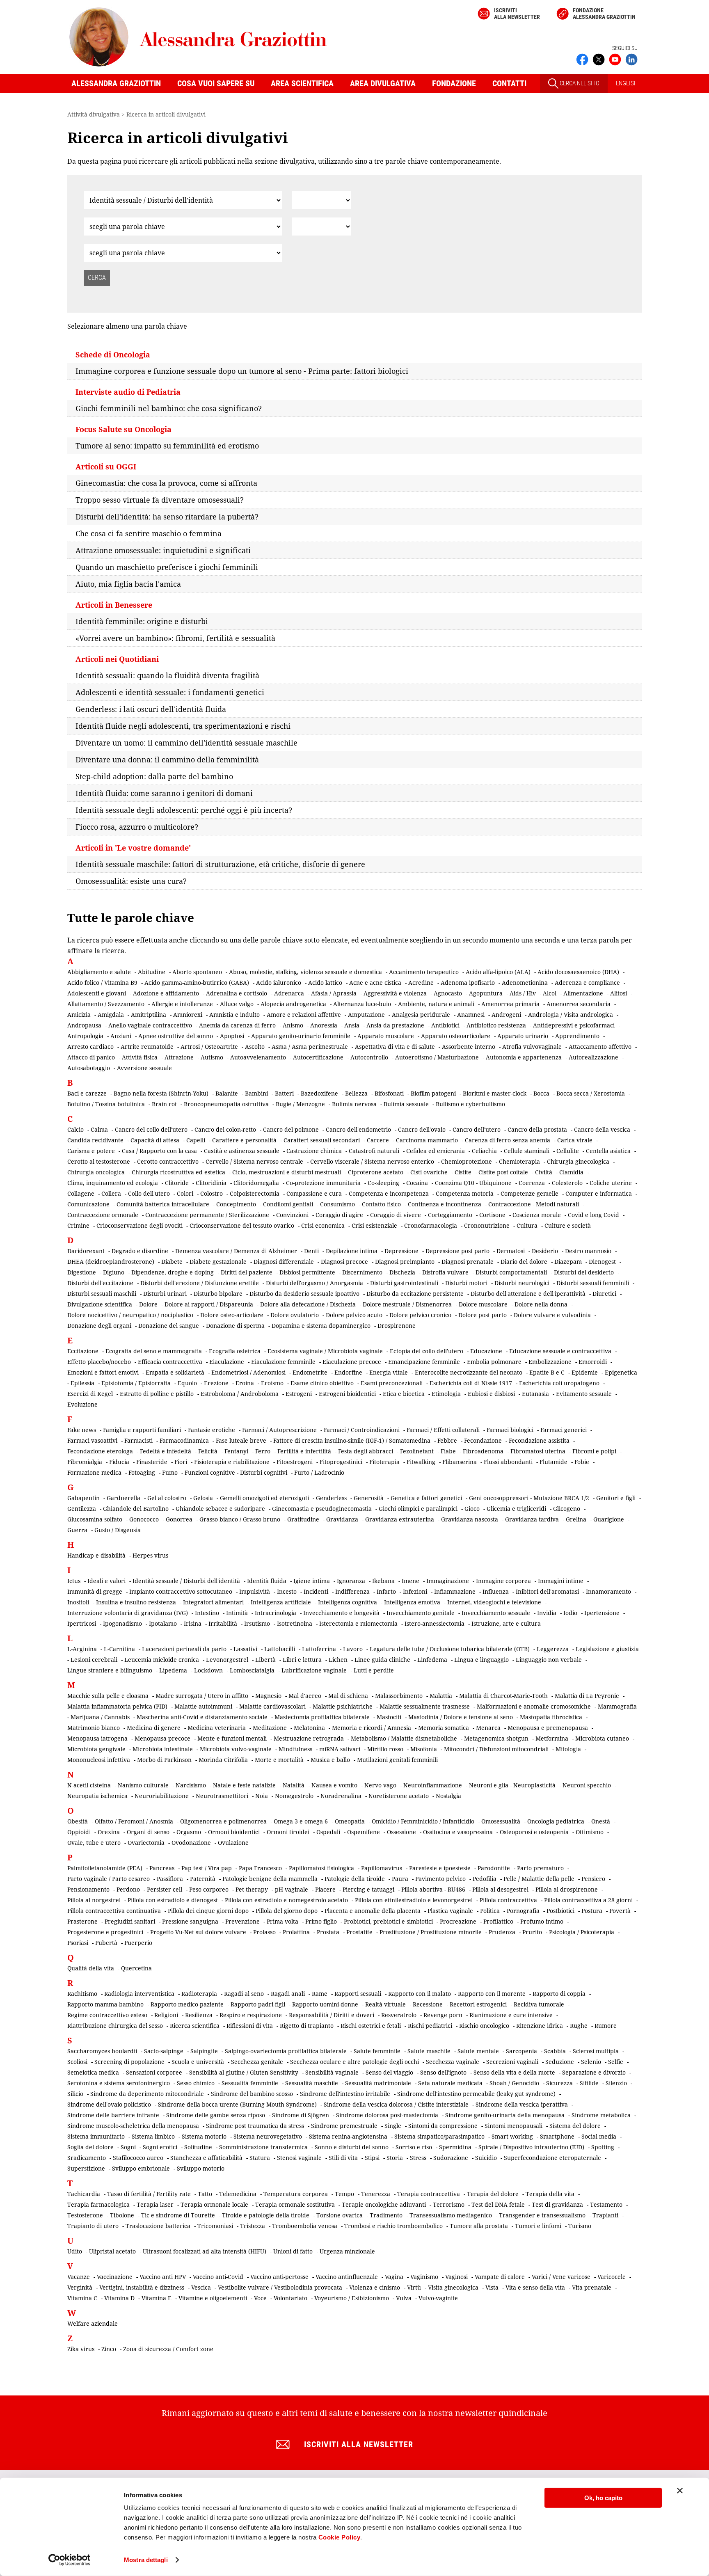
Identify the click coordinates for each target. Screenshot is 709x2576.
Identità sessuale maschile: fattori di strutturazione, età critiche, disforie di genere (220, 864)
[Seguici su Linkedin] (631, 59)
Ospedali (328, 1832)
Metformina (552, 1738)
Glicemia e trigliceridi (516, 1509)
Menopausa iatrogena (97, 1738)
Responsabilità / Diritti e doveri (332, 2015)
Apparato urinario (523, 1036)
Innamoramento (608, 1591)
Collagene (81, 1193)
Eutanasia (535, 1394)
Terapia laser (155, 2204)
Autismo (212, 1057)
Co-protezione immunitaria (323, 1183)
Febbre (447, 1440)
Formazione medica (94, 1472)
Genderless (331, 1498)
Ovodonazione (191, 1843)
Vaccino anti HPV (163, 2277)
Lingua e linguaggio (481, 1660)
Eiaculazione (227, 1362)
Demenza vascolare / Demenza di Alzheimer (236, 1251)
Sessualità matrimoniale (378, 2083)
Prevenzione (242, 1921)
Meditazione (270, 1728)
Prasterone (82, 1921)
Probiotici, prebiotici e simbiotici (388, 1921)
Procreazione (458, 1921)
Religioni (166, 2015)
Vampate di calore (500, 2277)
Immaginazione (448, 1581)
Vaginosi (456, 2277)
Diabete (172, 1262)
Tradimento (386, 2215)
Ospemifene (364, 1832)
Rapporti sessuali (358, 1994)
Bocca (541, 1093)
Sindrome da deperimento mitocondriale (147, 2094)
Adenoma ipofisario (468, 983)
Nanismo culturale (143, 1785)
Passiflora (170, 1879)
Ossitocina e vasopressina (458, 1832)
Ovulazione (233, 1843)
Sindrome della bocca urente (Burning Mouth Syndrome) (237, 2104)
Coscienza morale (537, 1215)
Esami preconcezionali (392, 1383)
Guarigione (609, 1519)
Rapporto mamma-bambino (105, 2004)
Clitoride (177, 1183)
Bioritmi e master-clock (495, 1093)
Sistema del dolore (575, 2126)
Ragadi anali (288, 1994)
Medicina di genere (154, 1728)
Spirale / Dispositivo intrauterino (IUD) (531, 2147)
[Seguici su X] (599, 59)
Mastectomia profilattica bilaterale (322, 1717)
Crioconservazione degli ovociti (140, 1225)
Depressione (401, 1251)
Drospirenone (397, 1326)
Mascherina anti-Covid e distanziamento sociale (202, 1717)
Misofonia (424, 1749)
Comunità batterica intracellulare (163, 1204)
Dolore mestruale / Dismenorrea (407, 1304)
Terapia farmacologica (98, 2204)
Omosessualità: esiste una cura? (131, 881)
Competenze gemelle (529, 1193)
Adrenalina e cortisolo (237, 993)
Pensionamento (88, 1889)
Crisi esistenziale (374, 1225)
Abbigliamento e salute (99, 972)
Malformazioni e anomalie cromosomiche (534, 1706)
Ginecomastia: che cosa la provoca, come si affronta (166, 483)
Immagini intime (561, 1581)
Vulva (404, 2298)
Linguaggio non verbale (549, 1660)
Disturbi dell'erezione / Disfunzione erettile (200, 1283)
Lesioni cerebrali (94, 1660)
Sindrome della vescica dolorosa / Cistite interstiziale (396, 2104)
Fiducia (119, 1462)
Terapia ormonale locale (214, 2204)
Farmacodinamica (184, 1440)
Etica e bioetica (404, 1394)
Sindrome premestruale (344, 2126)
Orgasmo (189, 1832)
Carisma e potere (91, 1151)
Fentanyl (236, 1451)
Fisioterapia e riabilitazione (232, 1462)
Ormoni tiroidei (288, 1832)
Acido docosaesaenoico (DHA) (578, 972)
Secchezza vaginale (453, 2062)
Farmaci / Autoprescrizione (279, 1430)
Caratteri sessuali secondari (322, 1140)
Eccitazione (83, 1351)
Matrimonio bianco (94, 1728)
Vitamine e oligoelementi (213, 2298)
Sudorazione (451, 2158)
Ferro (263, 1451)
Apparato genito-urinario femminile (301, 1036)
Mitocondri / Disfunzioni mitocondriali (496, 1749)
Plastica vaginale (450, 1911)
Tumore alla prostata (479, 2226)
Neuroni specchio (587, 1785)
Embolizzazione (550, 1362)
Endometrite (310, 1372)
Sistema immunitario (96, 2136)
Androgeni (506, 1015)
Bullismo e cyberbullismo (470, 1104)
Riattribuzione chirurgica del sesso (115, 2026)
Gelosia (203, 1498)
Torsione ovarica (340, 2215)
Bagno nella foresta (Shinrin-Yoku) (161, 1093)
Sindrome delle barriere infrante (113, 2115)
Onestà (601, 1821)
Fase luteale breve (241, 1440)
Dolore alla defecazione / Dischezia (308, 1304)
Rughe (579, 2026)
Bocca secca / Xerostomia (591, 1093)
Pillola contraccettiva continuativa (114, 1911)
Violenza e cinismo (375, 2287)
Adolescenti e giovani (97, 993)
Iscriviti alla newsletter (517, 14)
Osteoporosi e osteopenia (534, 1832)
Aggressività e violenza (395, 993)
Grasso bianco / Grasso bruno (240, 1519)
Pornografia (523, 1911)
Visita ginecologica (453, 2287)
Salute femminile (377, 2051)
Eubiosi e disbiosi (491, 1394)
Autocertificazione (318, 1057)
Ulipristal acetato (112, 2251)
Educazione (486, 1351)
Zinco (109, 2349)
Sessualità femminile (250, 2083)
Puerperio (138, 1943)
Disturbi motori (466, 1283)
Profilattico (498, 1921)
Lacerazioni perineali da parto (184, 1649)
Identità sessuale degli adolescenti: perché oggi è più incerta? (184, 810)
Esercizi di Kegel (90, 1394)
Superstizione (86, 2168)
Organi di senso (148, 1832)
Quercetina (136, 1968)
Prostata (328, 1932)
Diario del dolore (524, 1262)
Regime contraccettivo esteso (107, 2015)
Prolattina (296, 1932)
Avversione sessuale (144, 1068)
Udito (75, 2251)
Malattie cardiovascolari (272, 1706)
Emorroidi (593, 1362)
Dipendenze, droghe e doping (173, 1272)
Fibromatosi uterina (538, 1451)
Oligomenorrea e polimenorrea (223, 1821)
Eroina (245, 1383)
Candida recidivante (95, 1140)
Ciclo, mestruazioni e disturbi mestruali (287, 1172)
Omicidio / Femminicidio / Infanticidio (423, 1821)
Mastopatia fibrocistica (551, 1717)
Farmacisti (138, 1440)
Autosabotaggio (89, 1068)
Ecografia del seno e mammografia (154, 1351)
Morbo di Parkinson (164, 1760)
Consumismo (337, 1204)
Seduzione (560, 2062)
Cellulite (568, 1151)
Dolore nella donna (541, 1304)
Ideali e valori (106, 1581)
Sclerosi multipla (596, 2051)
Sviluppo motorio (201, 2168)
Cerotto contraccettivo (168, 1161)
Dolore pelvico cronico (420, 1315)
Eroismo (272, 1383)
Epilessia (82, 1383)
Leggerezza (553, 1649)
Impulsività (255, 1591)
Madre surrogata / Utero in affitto (202, 1696)
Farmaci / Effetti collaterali (443, 1430)
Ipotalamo (163, 1623)
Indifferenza (352, 1591)
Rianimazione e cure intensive (511, 2015)
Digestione (82, 1272)
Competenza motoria (465, 1193)
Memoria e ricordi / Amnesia (372, 1728)
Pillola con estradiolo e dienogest (173, 1900)
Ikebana (383, 1581)
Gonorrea (179, 1519)
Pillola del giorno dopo (287, 1911)
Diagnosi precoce (344, 1262)
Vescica (201, 2287)
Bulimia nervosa (354, 1104)
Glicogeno (567, 1509)
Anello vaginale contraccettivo (150, 1025)
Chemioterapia (519, 1161)
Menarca (488, 1728)
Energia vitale (389, 1372)
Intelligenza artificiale (281, 1602)
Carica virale (575, 1140)
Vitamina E (157, 2298)
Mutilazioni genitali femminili (397, 1760)
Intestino (207, 1613)
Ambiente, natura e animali (436, 1004)
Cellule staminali (527, 1151)
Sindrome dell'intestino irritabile (345, 2094)
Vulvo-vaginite (438, 2298)
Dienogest (602, 1262)
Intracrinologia (276, 1613)
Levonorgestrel (227, 1660)
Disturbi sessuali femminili (593, 1283)
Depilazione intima (352, 1251)
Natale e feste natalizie (244, 1785)
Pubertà (106, 1943)
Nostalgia (448, 1796)
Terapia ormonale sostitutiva (295, 2204)
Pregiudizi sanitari (130, 1921)
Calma (99, 1129)
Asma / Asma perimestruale (310, 1047)
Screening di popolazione (129, 2062)
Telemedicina (238, 2194)
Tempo (344, 2194)
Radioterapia (199, 1994)
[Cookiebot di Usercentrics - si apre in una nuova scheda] (70, 2560)
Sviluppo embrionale (141, 2168)
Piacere (325, 1889)
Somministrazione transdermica (263, 2147)
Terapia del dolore (493, 2194)
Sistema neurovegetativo (268, 2136)
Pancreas (162, 1868)
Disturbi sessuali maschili (102, 1294)
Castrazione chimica (314, 1151)
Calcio (75, 1129)
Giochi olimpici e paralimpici (418, 1509)
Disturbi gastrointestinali (404, 1283)
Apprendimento (577, 1036)
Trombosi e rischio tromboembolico (393, 2226)
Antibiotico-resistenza (496, 1025)
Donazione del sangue (169, 1326)
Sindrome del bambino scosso (252, 2094)
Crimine (78, 1225)
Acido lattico (325, 983)
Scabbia (555, 2051)
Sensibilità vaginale (332, 2072)
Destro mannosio (588, 1251)
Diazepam (568, 1262)
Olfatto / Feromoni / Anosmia (134, 1821)
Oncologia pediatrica (556, 1821)
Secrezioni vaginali (512, 2062)
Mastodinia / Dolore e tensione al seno (461, 1717)
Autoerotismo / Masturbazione (437, 1057)
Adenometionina (525, 983)
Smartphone (557, 2136)
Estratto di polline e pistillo (157, 1394)
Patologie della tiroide (355, 1879)
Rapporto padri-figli (258, 2004)
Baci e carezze (87, 1093)
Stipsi (372, 2158)
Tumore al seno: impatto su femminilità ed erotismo (167, 446)
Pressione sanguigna (190, 1921)
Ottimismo (590, 1832)
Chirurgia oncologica (96, 1172)
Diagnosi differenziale (284, 1262)
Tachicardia (84, 2194)
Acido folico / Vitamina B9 (102, 983)
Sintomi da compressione (443, 2126)
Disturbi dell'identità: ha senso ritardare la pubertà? (167, 517)
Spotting (603, 2147)
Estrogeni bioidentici (347, 1394)
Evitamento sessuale (584, 1394)
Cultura (527, 1225)
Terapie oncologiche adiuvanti (384, 2204)
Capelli (196, 1140)
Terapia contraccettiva (429, 2194)
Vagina (394, 2277)
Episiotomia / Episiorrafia (136, 1383)
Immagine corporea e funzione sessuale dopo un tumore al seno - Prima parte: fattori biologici (242, 371)
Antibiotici (445, 1025)
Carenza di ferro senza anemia (508, 1140)
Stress (418, 2158)
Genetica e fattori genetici (426, 1498)
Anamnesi (471, 1015)
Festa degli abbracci (366, 1451)
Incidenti (316, 1591)
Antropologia (85, 1036)
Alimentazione (583, 993)
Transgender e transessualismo (542, 2215)
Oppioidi (79, 1832)
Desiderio (545, 1251)
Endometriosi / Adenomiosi (248, 1372)
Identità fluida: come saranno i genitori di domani (164, 793)
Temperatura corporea (296, 2194)
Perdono (128, 1889)
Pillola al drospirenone (567, 1889)
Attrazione (179, 1057)
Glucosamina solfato (95, 1519)
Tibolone (122, 2215)
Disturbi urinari (165, 1294)
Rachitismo (82, 1994)
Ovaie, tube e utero (94, 1843)
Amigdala (111, 1015)
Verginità (80, 2287)
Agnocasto (448, 993)
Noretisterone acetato (399, 1796)
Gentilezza (82, 1509)
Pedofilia (485, 1879)
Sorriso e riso (414, 2147)
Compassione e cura (314, 1193)
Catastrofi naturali (374, 1151)
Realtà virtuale (385, 2004)
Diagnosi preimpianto (405, 1262)
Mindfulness (295, 1749)
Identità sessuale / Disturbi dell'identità (186, 1581)
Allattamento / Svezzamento (106, 1004)
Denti (311, 1251)
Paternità (203, 1879)
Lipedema (173, 1670)
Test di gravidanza (557, 2204)
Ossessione (401, 1832)
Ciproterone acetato (376, 1172)
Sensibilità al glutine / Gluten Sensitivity (244, 2072)
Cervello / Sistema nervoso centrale (254, 1161)
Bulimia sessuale (406, 1104)
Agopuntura (486, 993)
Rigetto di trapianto (307, 2026)
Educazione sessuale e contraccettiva (560, 1351)
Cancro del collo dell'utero (151, 1129)
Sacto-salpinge (164, 2051)
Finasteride (152, 1462)
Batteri (284, 1093)
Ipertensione (602, 1613)
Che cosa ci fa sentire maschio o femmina (149, 533)
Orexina (109, 1832)
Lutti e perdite (374, 1670)
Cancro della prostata (537, 1129)
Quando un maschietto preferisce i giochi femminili (167, 567)
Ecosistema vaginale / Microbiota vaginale (325, 1351)
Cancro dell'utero (477, 1129)
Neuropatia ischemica (97, 1796)
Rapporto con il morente (492, 1994)
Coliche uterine (611, 1183)
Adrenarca (289, 993)
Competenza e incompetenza (389, 1193)
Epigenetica (621, 1372)
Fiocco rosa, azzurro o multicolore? (137, 827)
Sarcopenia (521, 2051)
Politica (490, 1911)
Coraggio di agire (339, 1215)
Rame (320, 1994)
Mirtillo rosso (385, 1749)
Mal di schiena (348, 1696)
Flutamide (553, 1462)
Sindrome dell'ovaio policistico (109, 2104)
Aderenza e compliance (587, 983)
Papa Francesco (260, 1868)
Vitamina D (119, 2298)
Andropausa (84, 1025)
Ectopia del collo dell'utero (427, 1351)
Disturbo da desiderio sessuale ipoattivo (304, 1294)
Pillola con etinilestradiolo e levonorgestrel (414, 1900)
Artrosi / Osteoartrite (209, 1047)
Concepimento (236, 1204)
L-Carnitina (119, 1649)
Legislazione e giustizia (607, 1649)
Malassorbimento (399, 1696)
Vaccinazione (115, 2277)
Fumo (170, 1472)
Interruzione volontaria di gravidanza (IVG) (128, 1613)
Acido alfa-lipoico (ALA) (498, 972)
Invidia (547, 1613)
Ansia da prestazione (395, 1025)
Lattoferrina (319, 1649)
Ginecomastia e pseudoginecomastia (322, 1509)
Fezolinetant (417, 1451)
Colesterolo (567, 1183)
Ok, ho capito (603, 2498)
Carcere (378, 1140)
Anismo (293, 1025)
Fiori (181, 1462)
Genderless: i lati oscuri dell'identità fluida (151, 709)
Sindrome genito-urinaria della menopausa (505, 2115)
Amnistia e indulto (234, 1015)
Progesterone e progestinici (105, 1932)
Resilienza (199, 2015)
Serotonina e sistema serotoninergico (119, 2083)
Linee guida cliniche (382, 1660)
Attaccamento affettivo (600, 1047)
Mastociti (389, 1717)
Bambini (256, 1093)
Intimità (237, 1613)
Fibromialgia (85, 1462)
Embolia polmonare (494, 1362)
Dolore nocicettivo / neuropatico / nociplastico (130, 1315)
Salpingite (204, 2051)
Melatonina (309, 1728)
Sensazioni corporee (154, 2072)
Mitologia (568, 1749)
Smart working (512, 2136)
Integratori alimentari (213, 1602)
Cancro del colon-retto (225, 1129)
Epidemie (585, 1372)
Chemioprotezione (467, 1161)
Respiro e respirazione (251, 2015)
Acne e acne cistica (375, 983)
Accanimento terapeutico (424, 972)
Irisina (193, 1623)
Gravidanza (342, 1519)
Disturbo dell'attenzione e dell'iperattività (528, 1294)
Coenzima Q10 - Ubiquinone (473, 1183)
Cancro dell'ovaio (422, 1129)
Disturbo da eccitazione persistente (415, 1294)
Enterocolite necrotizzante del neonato (469, 1372)
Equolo (187, 1383)
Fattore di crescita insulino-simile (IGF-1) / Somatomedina (352, 1440)
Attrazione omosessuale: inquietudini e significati (163, 550)
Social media (599, 2136)
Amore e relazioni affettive (304, 1015)
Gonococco (144, 1519)
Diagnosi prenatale (468, 1262)
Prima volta (282, 1921)
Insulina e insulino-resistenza (136, 1602)
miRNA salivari (340, 1749)
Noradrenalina (341, 1796)
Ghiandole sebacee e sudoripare (220, 1509)
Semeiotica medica (93, 2072)
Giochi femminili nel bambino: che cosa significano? (169, 408)
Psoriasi (78, 1943)
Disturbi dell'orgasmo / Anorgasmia (314, 1283)
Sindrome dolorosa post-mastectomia (387, 2115)
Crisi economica (323, 1225)
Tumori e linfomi (538, 2226)
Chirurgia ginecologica (578, 1161)
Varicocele (612, 2277)
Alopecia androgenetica (293, 1004)
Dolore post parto (483, 1315)
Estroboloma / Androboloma (240, 1394)
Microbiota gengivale (96, 1749)
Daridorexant (86, 1251)
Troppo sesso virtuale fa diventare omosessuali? (160, 500)
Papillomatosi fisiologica (321, 1868)
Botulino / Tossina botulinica (106, 1104)
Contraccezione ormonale (103, 1215)
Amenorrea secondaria (579, 1004)
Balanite (227, 1093)
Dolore (148, 1304)
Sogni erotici (160, 2147)
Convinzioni (292, 1215)
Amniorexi (188, 1015)
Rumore (606, 2026)
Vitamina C (82, 2298)
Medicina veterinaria (217, 1728)
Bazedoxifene (319, 1093)
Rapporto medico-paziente (187, 2004)
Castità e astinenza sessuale (242, 1151)
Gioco (472, 1509)
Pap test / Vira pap (207, 1868)
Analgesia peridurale (421, 1015)
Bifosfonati (389, 1093)
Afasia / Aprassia (334, 993)
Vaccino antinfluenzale (347, 2277)
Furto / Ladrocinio (319, 1472)
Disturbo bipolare (218, 1294)
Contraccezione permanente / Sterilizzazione (207, 1215)
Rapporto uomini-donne (325, 2004)
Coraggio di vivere (396, 1215)
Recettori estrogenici (478, 2004)
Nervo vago (380, 1785)
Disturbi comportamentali (511, 1272)
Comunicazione (88, 1204)
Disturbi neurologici (522, 1283)
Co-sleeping (383, 1183)
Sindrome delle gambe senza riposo (216, 2115)
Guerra (77, 1530)
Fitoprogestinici (341, 1462)
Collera (111, 1193)
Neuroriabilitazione (162, 1796)
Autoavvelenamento (258, 1057)
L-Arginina (82, 1649)
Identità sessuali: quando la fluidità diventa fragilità (167, 675)
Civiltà (544, 1172)
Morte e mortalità (279, 1760)
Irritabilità (223, 1623)
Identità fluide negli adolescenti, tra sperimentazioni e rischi (183, 726)
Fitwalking (421, 1462)
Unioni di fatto (293, 2251)
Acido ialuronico (279, 983)
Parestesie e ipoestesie (440, 1868)
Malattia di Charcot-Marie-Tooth (503, 1696)
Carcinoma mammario (427, 1140)
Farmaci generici (564, 1430)
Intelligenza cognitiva (348, 1602)
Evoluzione (82, 1404)
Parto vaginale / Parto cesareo (109, 1879)
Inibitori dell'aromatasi (547, 1591)
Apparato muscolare (386, 1036)
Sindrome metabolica (601, 2115)
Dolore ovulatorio (295, 1315)
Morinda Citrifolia (223, 1760)
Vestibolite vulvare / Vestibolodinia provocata (280, 2287)
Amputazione (366, 1015)
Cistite (463, 1172)
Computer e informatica (599, 1193)
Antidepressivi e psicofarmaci (574, 1025)
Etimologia (446, 1394)
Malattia (441, 1696)
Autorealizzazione (594, 1057)
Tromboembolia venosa (305, 2226)
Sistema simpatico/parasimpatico (439, 2136)
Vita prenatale (592, 2287)
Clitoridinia (211, 1183)
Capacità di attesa (155, 1140)
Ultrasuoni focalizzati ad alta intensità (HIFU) (205, 2251)
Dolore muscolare (483, 1304)
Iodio (570, 1613)
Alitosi (619, 993)
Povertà (620, 1911)
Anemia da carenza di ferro (237, 1025)
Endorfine (348, 1372)
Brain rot (164, 1104)
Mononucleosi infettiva (99, 1760)
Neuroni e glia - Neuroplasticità (512, 1785)
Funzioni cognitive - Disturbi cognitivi (236, 1472)
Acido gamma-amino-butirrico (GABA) (197, 983)
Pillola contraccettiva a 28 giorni (588, 1900)
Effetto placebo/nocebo (99, 1362)
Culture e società (568, 1225)
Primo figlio (321, 1921)
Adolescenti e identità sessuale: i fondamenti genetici (170, 692)
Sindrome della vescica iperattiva (522, 2104)
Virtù (414, 2287)
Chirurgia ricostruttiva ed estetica (178, 1172)
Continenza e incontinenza (445, 1204)
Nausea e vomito (334, 1785)
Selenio (591, 2062)
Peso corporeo (209, 1889)
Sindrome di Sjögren (301, 2115)
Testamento (606, 2204)
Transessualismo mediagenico (451, 2215)
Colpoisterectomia (255, 1193)
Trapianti (605, 2215)
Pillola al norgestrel (94, 1900)
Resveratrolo (399, 2015)
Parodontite (494, 1868)
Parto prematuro (540, 1868)
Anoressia (324, 1025)
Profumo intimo (542, 1921)
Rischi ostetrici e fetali (371, 2026)
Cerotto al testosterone (99, 1161)
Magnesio (268, 1696)
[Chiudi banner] (680, 2491)
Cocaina (417, 1183)
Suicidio (486, 2158)
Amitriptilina (149, 1015)
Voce (260, 2298)
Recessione (428, 2004)
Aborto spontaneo (197, 972)
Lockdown (208, 1670)
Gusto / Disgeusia (118, 1530)
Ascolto (255, 1047)
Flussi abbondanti (508, 1462)
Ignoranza (351, 1581)
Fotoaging (142, 1472)
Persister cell (165, 1889)
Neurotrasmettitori (222, 1796)
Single (393, 2126)
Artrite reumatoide (147, 1047)
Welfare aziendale (93, 2323)
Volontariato (290, 2298)
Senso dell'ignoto (443, 2072)
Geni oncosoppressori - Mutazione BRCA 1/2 (529, 1498)
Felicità (208, 1451)
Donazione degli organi (99, 1326)
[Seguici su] (615, 59)
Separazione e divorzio (594, 2072)
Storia (395, 2158)
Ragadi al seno (244, 1994)
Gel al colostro (167, 1498)
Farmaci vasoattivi (92, 1440)
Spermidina (455, 2147)
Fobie (582, 1462)
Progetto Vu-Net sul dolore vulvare (198, 1932)
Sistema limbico (153, 2136)
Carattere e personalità (244, 1140)
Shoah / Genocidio (514, 2083)
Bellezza (356, 1093)
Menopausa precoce (162, 1738)
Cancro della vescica (602, 1129)
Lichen (338, 1660)
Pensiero (593, 1879)
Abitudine (152, 972)
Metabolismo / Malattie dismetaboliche (404, 1738)
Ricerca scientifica (195, 2026)
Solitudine (198, 2147)
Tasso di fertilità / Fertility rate (149, 2194)
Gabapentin (83, 1498)
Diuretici (604, 1294)
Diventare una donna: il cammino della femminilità (167, 760)
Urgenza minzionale (347, 2251)
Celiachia (484, 1151)
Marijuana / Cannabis (100, 1717)
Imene (411, 1581)
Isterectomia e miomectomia (358, 1623)
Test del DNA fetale (498, 2204)
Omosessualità (501, 1821)
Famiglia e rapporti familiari (142, 1430)
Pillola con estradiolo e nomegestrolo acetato (286, 1900)
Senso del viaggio (389, 2072)
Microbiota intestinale (163, 1749)
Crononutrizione (487, 1225)
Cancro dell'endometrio (358, 1129)
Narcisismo (191, 1785)
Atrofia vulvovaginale (532, 1047)
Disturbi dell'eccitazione (100, 1283)
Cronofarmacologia (431, 1225)
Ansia (352, 1025)
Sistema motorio (204, 2136)
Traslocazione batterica (158, 2226)
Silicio (75, 2094)
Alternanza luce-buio (362, 1004)
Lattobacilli (280, 1649)
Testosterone (85, 2215)
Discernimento (362, 1272)
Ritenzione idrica (540, 2026)
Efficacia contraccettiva (170, 1362)
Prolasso (264, 1932)
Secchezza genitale (257, 2062)
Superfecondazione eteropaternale (552, 2158)
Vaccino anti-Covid (218, 2277)
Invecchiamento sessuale (496, 1613)
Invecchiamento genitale (421, 1613)
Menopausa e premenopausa (548, 1728)
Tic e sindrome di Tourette (178, 2215)
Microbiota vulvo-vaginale (236, 1749)
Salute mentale (478, 2051)
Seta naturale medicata (450, 2083)
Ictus (74, 1581)
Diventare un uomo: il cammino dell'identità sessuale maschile (186, 743)
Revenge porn (443, 2015)
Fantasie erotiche (212, 1430)
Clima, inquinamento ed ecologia (113, 1183)
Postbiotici (560, 1911)
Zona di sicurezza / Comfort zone (168, 2349)
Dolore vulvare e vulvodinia (552, 1315)
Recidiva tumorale (539, 2004)
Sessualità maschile (312, 2083)
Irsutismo (257, 1623)
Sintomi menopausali (513, 2126)
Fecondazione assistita (539, 1440)
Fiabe (448, 1451)
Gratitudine (303, 1519)
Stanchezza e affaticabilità (206, 2158)
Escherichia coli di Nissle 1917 (471, 1383)
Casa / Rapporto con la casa (159, 1151)
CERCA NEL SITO (579, 83)
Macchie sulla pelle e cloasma (108, 1696)
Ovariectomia (146, 1843)
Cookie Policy (340, 2537)
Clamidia (571, 1172)
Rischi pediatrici (430, 2026)
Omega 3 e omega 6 (301, 1821)
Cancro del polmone (291, 1129)
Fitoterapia (384, 1462)
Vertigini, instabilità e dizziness (142, 2287)
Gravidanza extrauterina (400, 1519)
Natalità (294, 1785)
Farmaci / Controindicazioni (362, 1430)
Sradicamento (87, 2158)
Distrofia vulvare (445, 1272)
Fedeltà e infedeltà (166, 1451)
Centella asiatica (608, 1151)
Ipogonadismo (122, 1623)
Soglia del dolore (90, 2147)
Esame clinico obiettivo (322, 1383)
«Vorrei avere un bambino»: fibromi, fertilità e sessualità (175, 638)
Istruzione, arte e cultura (506, 1623)
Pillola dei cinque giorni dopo (208, 1911)
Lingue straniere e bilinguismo (110, 1670)
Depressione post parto (457, 1251)
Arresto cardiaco (90, 1047)
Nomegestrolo (294, 1796)
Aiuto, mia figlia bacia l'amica (128, 584)
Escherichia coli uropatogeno (559, 1383)
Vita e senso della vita (535, 2287)
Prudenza (502, 1932)
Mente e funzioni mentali (232, 1738)
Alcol (550, 993)
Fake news (82, 1430)
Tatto (205, 2194)
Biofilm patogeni (433, 1093)
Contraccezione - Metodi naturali (534, 1204)
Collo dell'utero (149, 1193)
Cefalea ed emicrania (436, 1151)
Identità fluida (267, 1581)
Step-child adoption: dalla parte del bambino (154, 776)
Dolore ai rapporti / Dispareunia (209, 1304)
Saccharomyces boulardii (102, 2051)
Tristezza (253, 2226)
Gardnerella (124, 1498)
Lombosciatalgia (252, 1670)
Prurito (532, 1932)
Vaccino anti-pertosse (279, 2277)
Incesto (287, 1591)
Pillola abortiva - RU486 (433, 1889)
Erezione (216, 1383)
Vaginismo (424, 2277)
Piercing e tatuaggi (368, 1889)
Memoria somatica (444, 1728)
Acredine (421, 983)
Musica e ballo (330, 1760)
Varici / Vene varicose (561, 2277)
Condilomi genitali (288, 1204)
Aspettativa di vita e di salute (395, 1047)
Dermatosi (511, 1251)
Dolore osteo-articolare (232, 1315)
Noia (262, 1796)
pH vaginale (292, 1889)
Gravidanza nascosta (470, 1519)
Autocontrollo (369, 1057)
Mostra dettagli (146, 2560)
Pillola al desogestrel (500, 1889)
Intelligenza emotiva (412, 1602)
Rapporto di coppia (559, 1994)
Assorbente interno (469, 1047)
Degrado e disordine (140, 1251)
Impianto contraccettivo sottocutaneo (181, 1591)
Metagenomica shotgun (496, 1738)
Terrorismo (449, 2204)
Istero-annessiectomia (435, 1623)
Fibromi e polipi (594, 1451)
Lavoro (353, 1649)
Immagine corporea (503, 1581)
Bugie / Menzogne (300, 1104)
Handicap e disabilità (96, 1555)
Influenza (496, 1591)
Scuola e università (198, 2062)
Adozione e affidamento (166, 993)
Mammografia (617, 1706)
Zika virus (81, 2349)
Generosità (369, 1498)
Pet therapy (252, 1889)
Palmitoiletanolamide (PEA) (105, 1868)
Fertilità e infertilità (304, 1451)
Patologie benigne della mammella (270, 1879)
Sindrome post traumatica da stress (255, 2126)
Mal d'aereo (305, 1696)
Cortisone (492, 1215)
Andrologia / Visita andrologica (571, 1015)
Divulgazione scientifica (100, 1304)
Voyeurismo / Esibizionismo (352, 2298)
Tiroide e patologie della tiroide (266, 2215)
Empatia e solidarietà (175, 1372)
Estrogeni (299, 1394)
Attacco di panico (91, 1057)
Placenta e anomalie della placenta (373, 1911)
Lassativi (245, 1649)
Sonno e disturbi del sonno (352, 2147)
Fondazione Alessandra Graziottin (604, 14)
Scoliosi (77, 2062)
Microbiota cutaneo (602, 1738)
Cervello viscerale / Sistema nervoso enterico (372, 1161)
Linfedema (432, 1660)
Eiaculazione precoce (352, 1362)
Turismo (580, 2226)
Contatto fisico (381, 1204)
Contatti (509, 83)
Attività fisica (140, 1057)
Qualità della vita (91, 1968)
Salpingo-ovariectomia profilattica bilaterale (286, 2051)
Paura (400, 1879)
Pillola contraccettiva (508, 1900)
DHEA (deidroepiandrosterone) (111, 1262)
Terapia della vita (550, 2194)
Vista (492, 2287)
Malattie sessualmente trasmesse (425, 1706)
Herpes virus (150, 1555)
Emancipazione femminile (424, 1362)
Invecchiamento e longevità (341, 1613)
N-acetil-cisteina (89, 1785)
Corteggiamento (450, 1215)
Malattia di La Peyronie (587, 1696)
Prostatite (359, 1932)
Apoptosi (232, 1036)
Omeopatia (350, 1821)
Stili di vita (343, 2158)
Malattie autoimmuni (203, 1706)
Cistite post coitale (503, 1172)
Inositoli (78, 1602)
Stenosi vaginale (299, 2158)
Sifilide (589, 2083)
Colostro (212, 1193)
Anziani (121, 1036)
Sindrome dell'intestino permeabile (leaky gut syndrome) (476, 2094)
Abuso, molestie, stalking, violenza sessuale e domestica (305, 972)
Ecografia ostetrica (235, 1351)
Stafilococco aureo (138, 2158)
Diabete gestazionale (218, 1262)
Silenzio (616, 2083)
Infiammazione (455, 1591)
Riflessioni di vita (250, 2026)
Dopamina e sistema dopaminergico (321, 1326)
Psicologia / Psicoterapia (582, 1932)
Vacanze (79, 2277)
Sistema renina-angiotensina (348, 2136)
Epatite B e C (547, 1372)
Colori (185, 1193)
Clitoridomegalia (256, 1183)
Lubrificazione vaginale (314, 1670)
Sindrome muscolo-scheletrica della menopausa (133, 2126)
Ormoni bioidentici (234, 1832)
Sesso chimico (196, 2083)
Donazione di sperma (235, 1326)
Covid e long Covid (594, 1215)
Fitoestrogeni (295, 1462)
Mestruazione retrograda (309, 1738)
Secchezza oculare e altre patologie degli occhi (354, 2062)
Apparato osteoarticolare (456, 1036)
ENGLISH (627, 83)
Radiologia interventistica (139, 1994)
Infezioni (415, 1591)
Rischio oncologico (484, 2026)
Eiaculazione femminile (283, 1362)
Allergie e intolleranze (182, 1004)
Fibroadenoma (483, 1451)
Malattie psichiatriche (343, 1706)
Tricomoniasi (215, 2226)
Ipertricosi (82, 1623)
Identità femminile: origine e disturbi (142, 621)
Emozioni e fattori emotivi (103, 1372)
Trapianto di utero (93, 2226)
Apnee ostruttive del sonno (176, 1036)
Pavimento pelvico (440, 1879)
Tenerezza (376, 2194)
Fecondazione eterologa (100, 1451)
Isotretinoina (295, 1623)
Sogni (128, 2147)
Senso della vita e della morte (514, 2072)
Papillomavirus (382, 1868)
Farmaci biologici (510, 1430)
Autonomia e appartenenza (524, 1057)
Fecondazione (483, 1440)
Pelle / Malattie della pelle (539, 1879)
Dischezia (402, 1272)
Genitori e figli (616, 1498)
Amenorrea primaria (510, 1004)
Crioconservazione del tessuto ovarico (242, 1225)
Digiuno (114, 1272)
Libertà (265, 1660)
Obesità (78, 1821)
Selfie (616, 2062)
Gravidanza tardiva (532, 1519)
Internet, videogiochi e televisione (494, 1602)
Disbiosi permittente (307, 1272)
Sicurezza (559, 2083)
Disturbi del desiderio (584, 1272)
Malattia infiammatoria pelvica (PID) (117, 1706)
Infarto (386, 1591)
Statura (260, 2158)
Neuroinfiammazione (433, 1785)
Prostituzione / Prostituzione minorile (431, 1932)
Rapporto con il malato (420, 1994)
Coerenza (532, 1183)
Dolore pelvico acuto (354, 1315)
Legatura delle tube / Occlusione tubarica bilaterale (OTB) (450, 1649)
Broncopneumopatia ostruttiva (226, 1104)
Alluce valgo (237, 1004)
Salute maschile (429, 2051)
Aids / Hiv (523, 993)
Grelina (576, 1519)
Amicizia (79, 1015)
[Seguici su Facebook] (582, 59)
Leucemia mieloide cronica (162, 1660)
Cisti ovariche (429, 1172)
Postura (592, 1911)
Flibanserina (460, 1462)
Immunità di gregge (95, 1591)
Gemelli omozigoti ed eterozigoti (264, 1498)
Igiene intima (312, 1581)
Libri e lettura (302, 1660)
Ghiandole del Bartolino (136, 1509)
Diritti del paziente (247, 1272)
